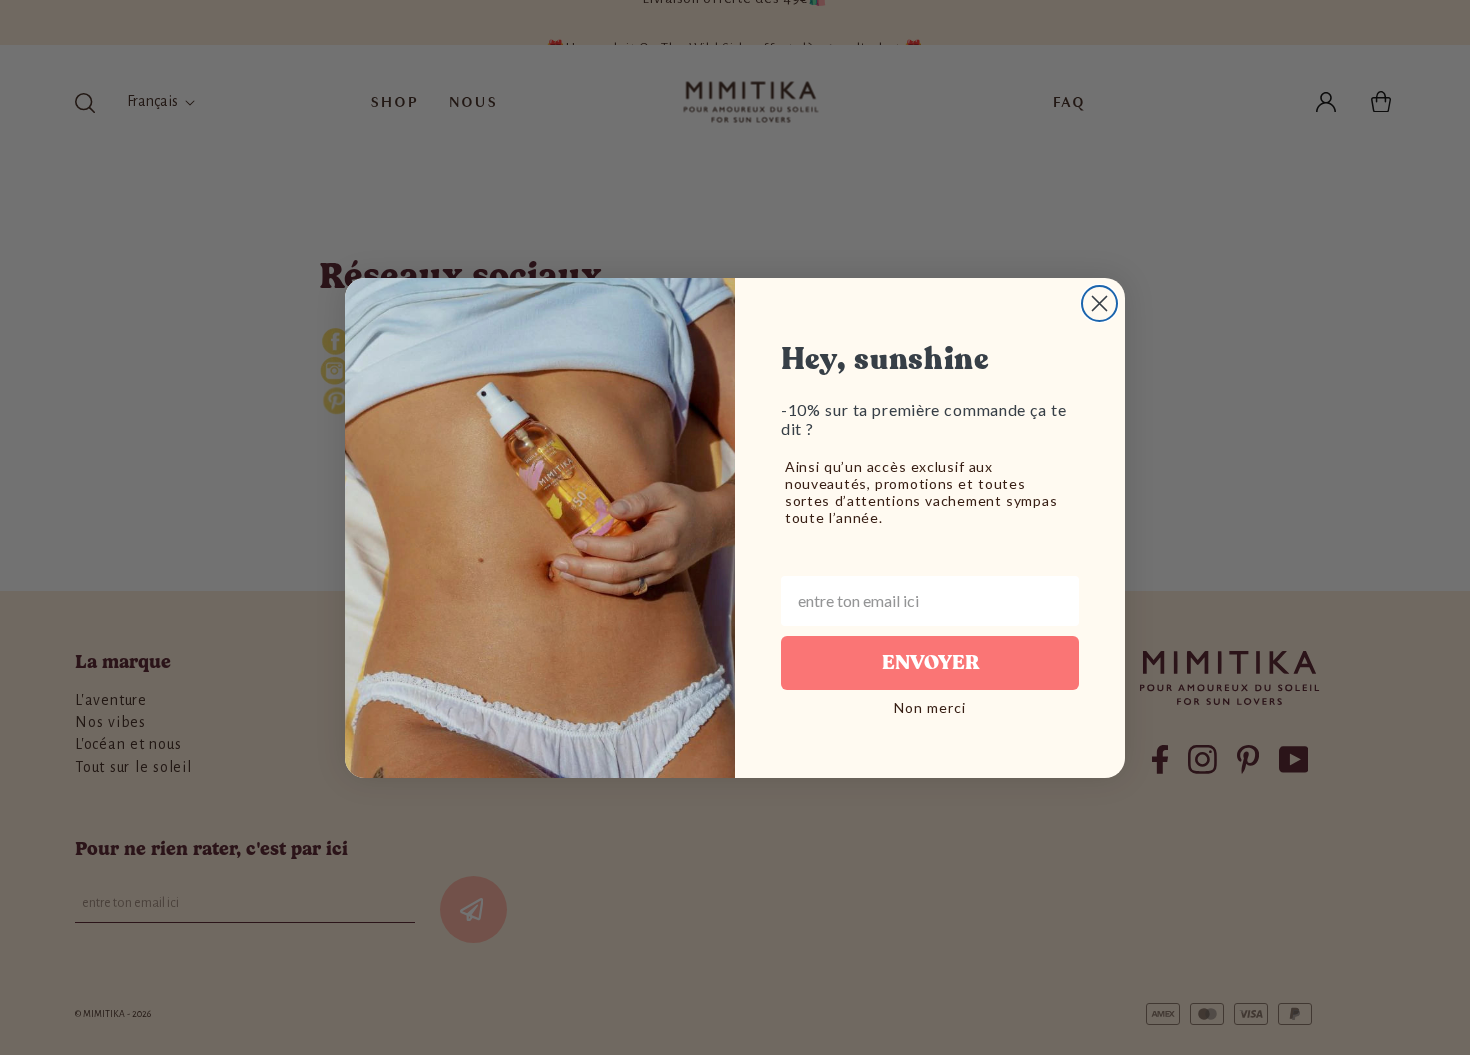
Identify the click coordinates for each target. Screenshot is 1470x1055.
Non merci (930, 707)
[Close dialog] (1099, 303)
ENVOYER (930, 662)
